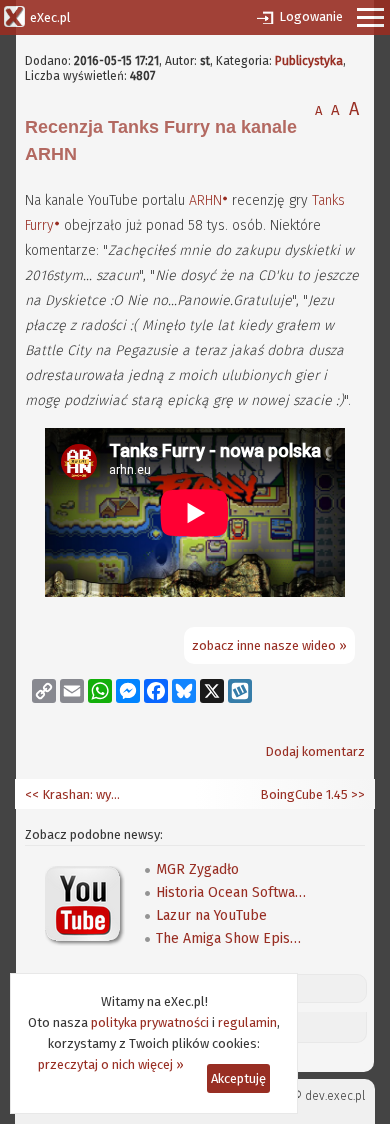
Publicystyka (309, 61)
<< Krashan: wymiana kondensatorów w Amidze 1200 (75, 794)
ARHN (205, 200)
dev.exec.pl (335, 1096)
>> (356, 794)
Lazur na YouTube (211, 915)
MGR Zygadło (197, 869)
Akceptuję (238, 1078)
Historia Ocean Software (231, 892)
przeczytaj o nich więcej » (111, 1064)
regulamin (247, 1022)
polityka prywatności (150, 1022)
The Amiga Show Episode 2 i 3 (231, 938)
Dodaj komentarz (315, 751)
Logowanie (311, 16)
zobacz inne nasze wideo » (269, 645)
